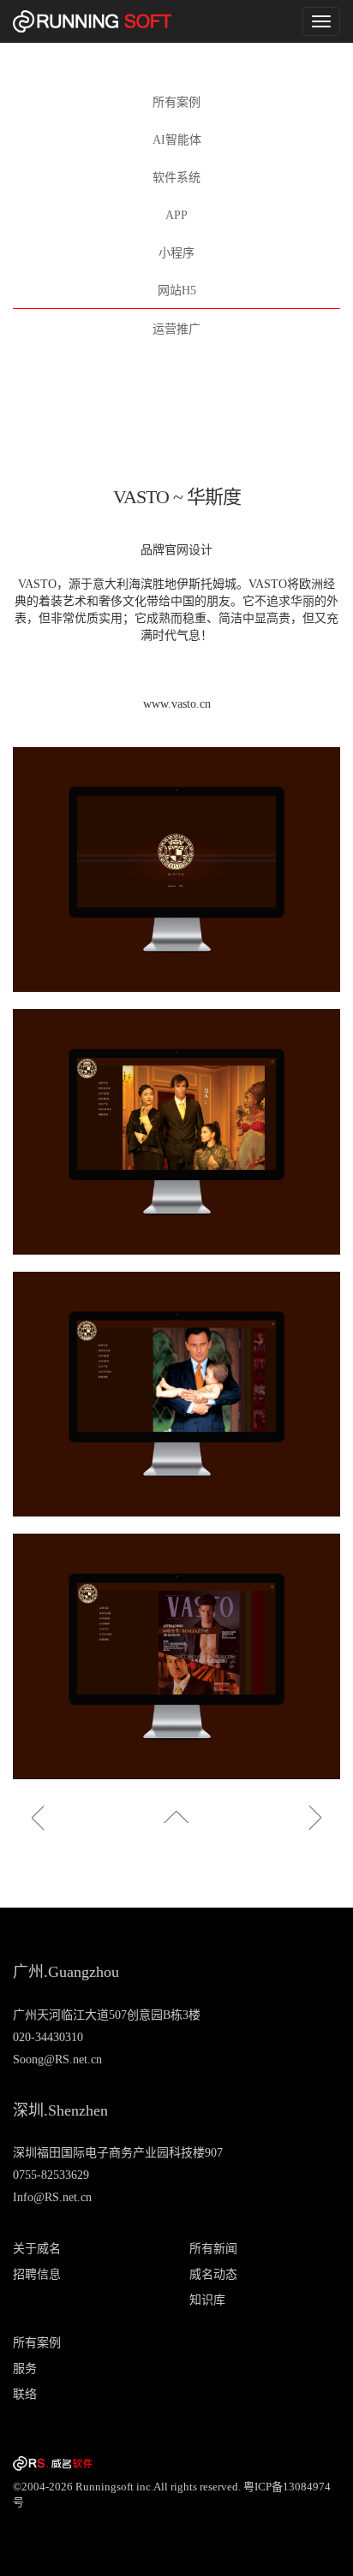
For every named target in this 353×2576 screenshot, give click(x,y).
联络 (25, 2394)
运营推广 (176, 329)
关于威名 (37, 2249)
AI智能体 (177, 140)
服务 (25, 2368)
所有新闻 (213, 2249)
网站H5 (177, 291)
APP (176, 215)
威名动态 (213, 2274)
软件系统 (176, 178)
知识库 (207, 2300)
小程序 (176, 253)
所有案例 (176, 102)
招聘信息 (37, 2274)
